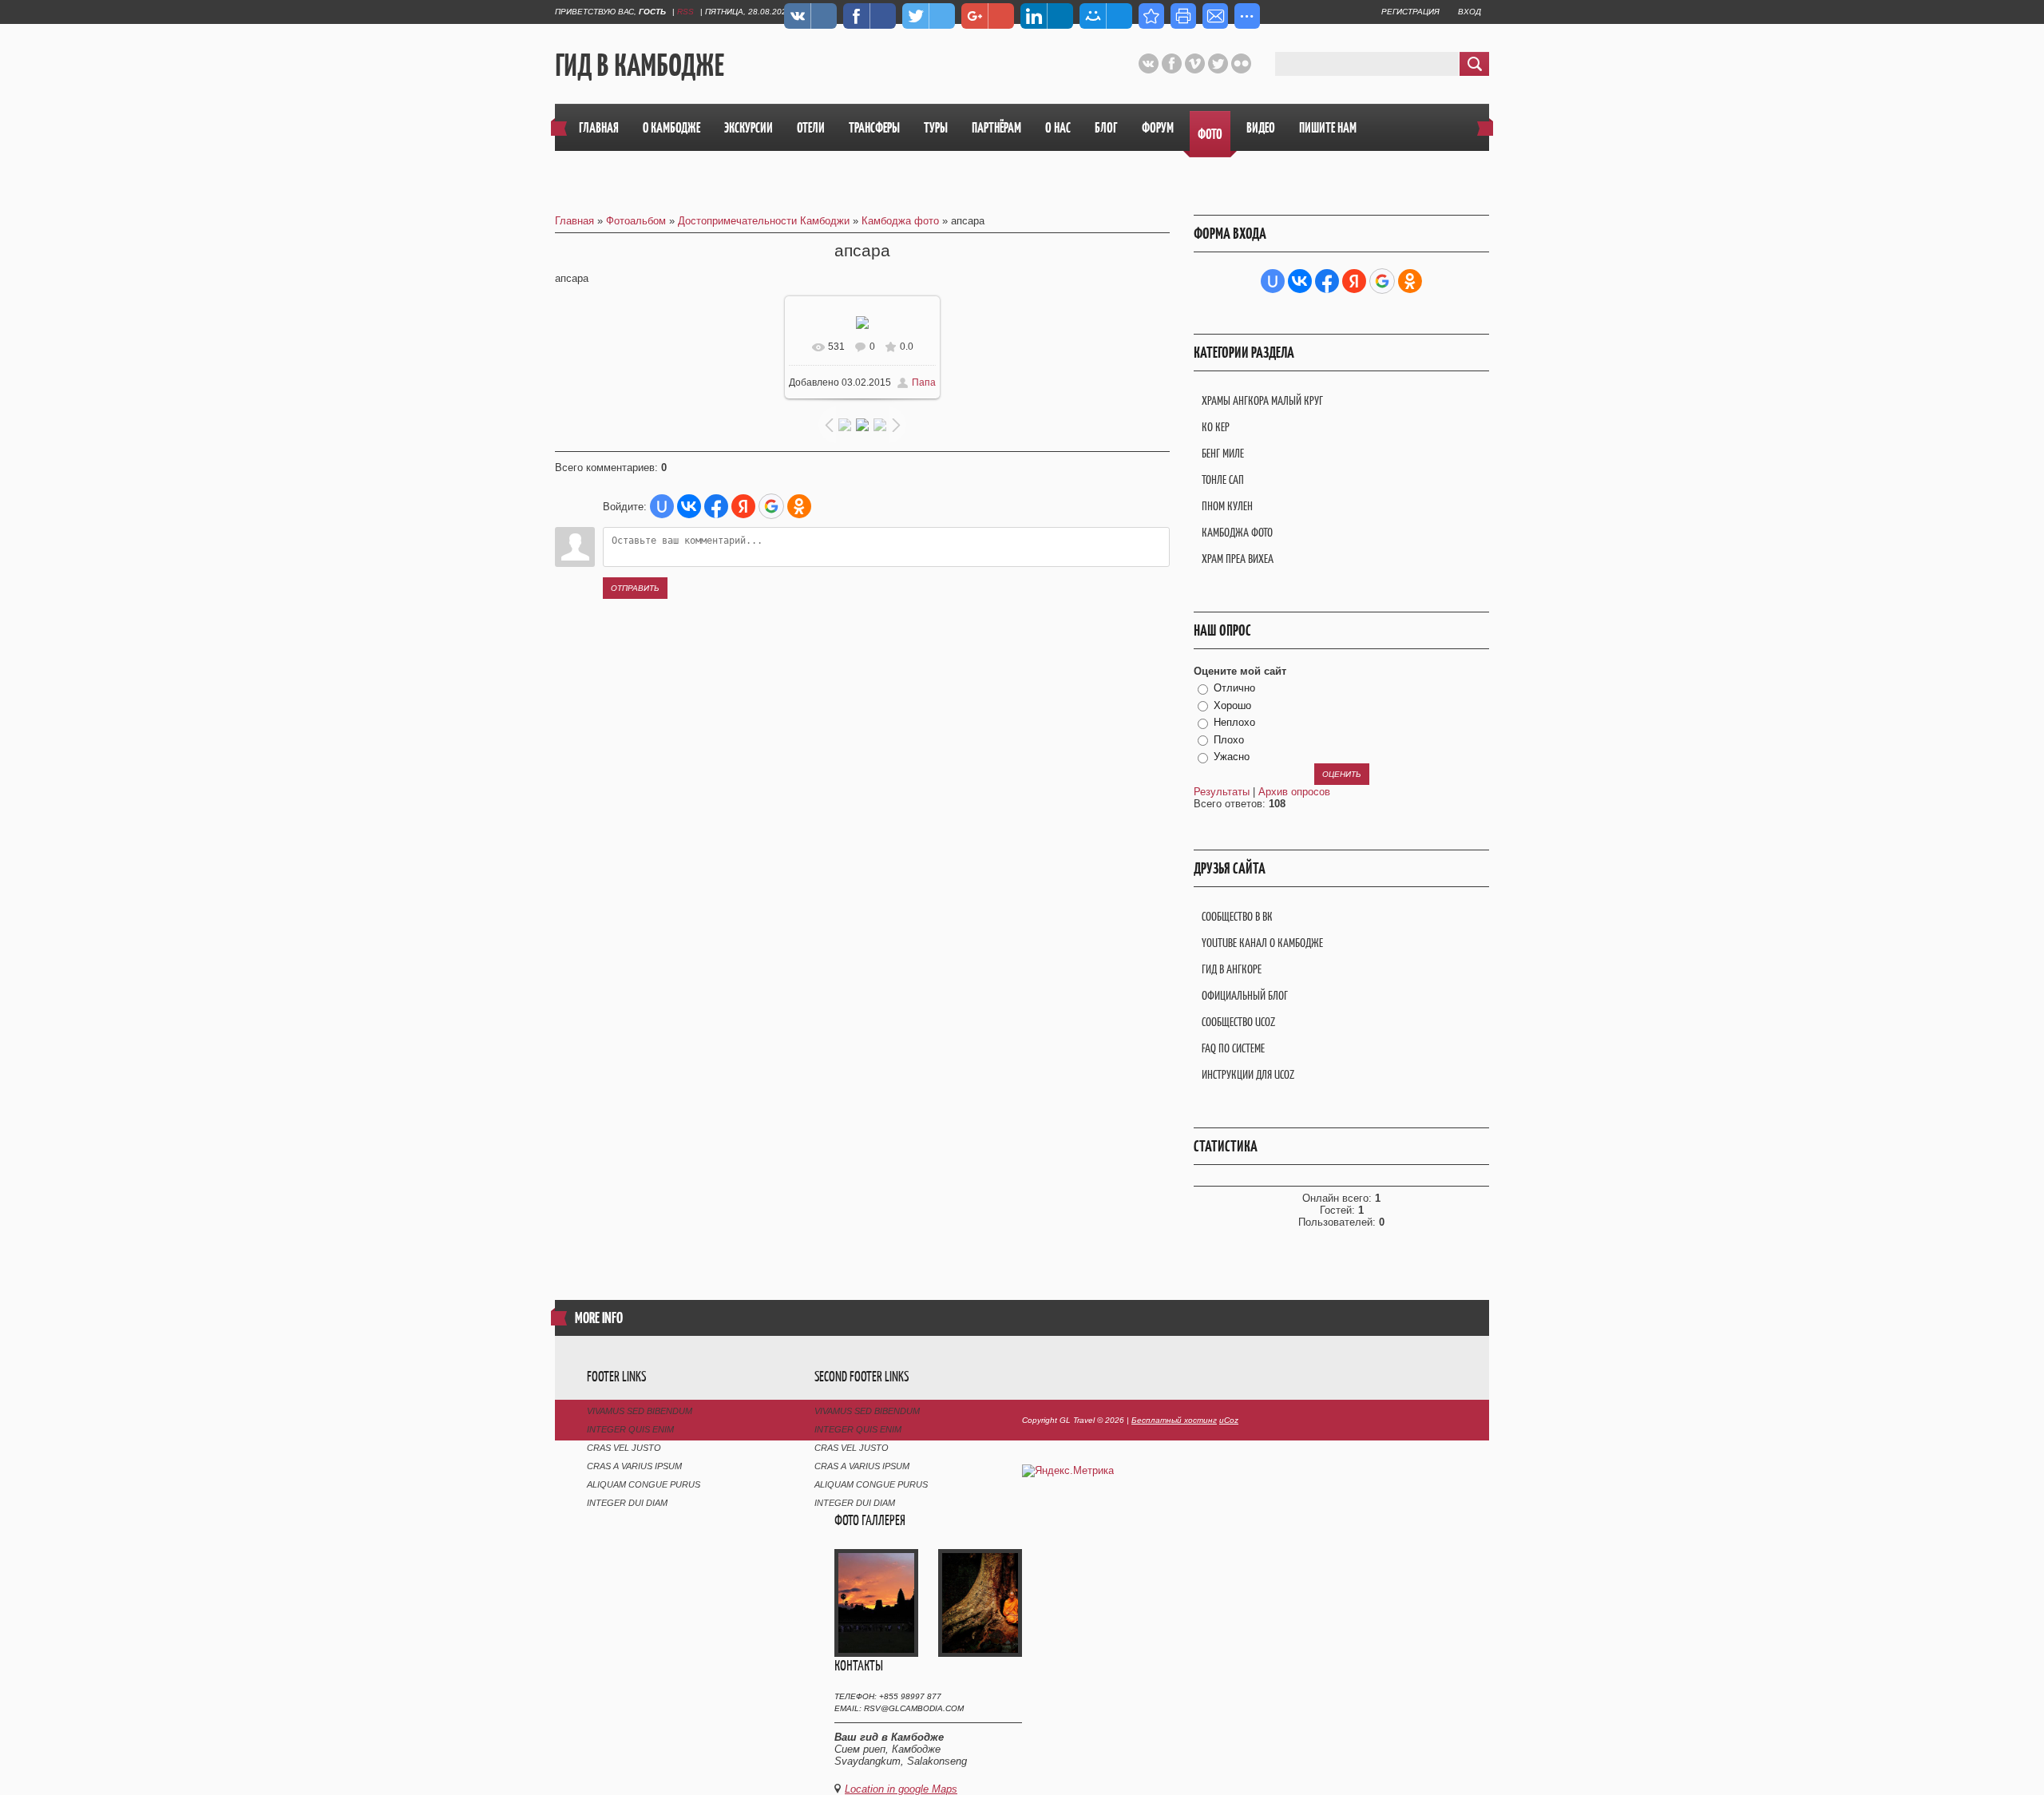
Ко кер (1216, 427)
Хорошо (1232, 705)
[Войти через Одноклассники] (799, 506)
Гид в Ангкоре (1232, 969)
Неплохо (1234, 722)
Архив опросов (1294, 792)
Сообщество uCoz (1238, 1022)
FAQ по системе (1233, 1048)
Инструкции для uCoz (1248, 1074)
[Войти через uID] (662, 506)
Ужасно (1232, 757)
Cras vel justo (624, 1448)
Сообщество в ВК (1237, 916)
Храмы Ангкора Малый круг (1262, 400)
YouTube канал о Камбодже (1262, 943)
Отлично (1234, 688)
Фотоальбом (636, 221)
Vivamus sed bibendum (640, 1411)
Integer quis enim (630, 1429)
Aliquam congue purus (644, 1484)
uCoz (1229, 1420)
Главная (574, 221)
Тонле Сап (1223, 479)
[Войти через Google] (771, 506)
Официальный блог (1245, 995)
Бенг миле (1223, 453)
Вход (1470, 12)
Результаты (1222, 792)
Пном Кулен (1227, 506)
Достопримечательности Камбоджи (764, 221)
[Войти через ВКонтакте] (689, 506)
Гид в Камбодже (640, 65)
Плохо (1229, 740)
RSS (685, 12)
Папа (924, 382)
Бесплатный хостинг (1174, 1420)
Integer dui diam (627, 1503)
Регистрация (1410, 12)
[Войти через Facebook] (716, 506)
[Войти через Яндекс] (743, 506)
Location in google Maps (901, 1789)
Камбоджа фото (900, 221)
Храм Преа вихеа (1238, 559)
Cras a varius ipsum (634, 1466)
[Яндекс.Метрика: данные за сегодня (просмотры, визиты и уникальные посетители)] (1068, 1471)
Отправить (635, 588)
